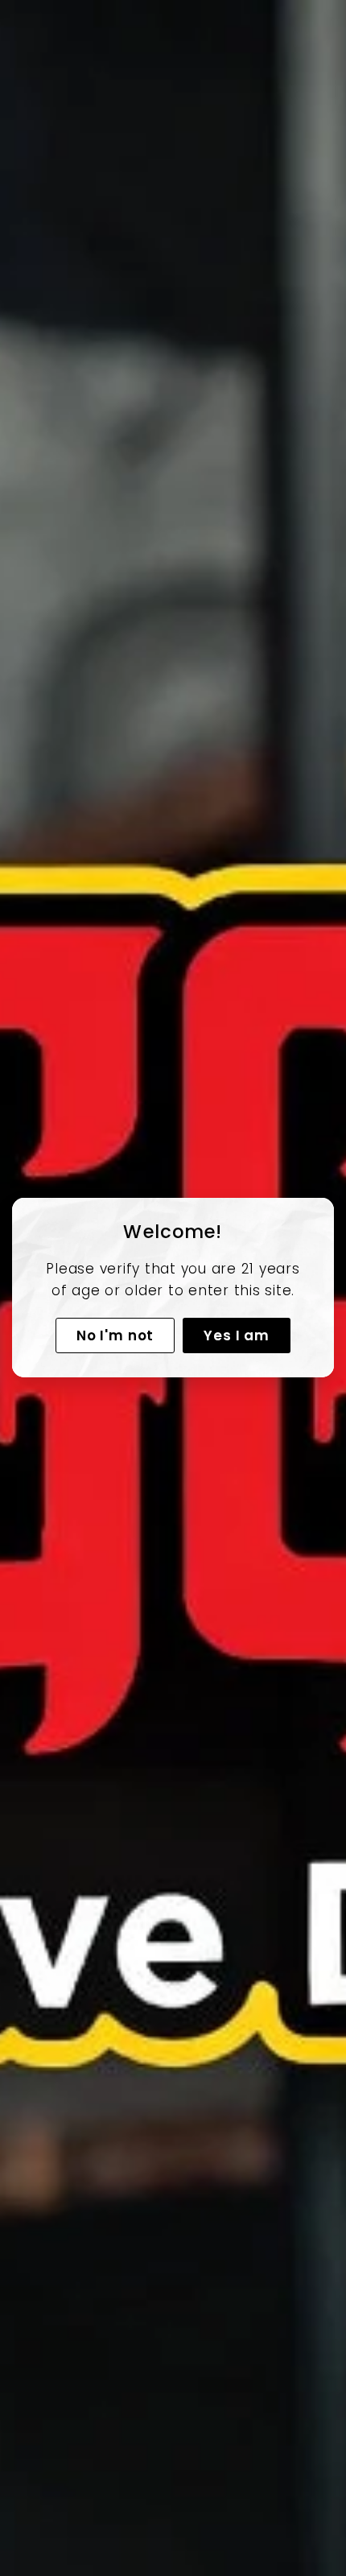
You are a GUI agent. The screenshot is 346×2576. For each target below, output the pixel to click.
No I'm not (115, 1336)
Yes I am (237, 1336)
